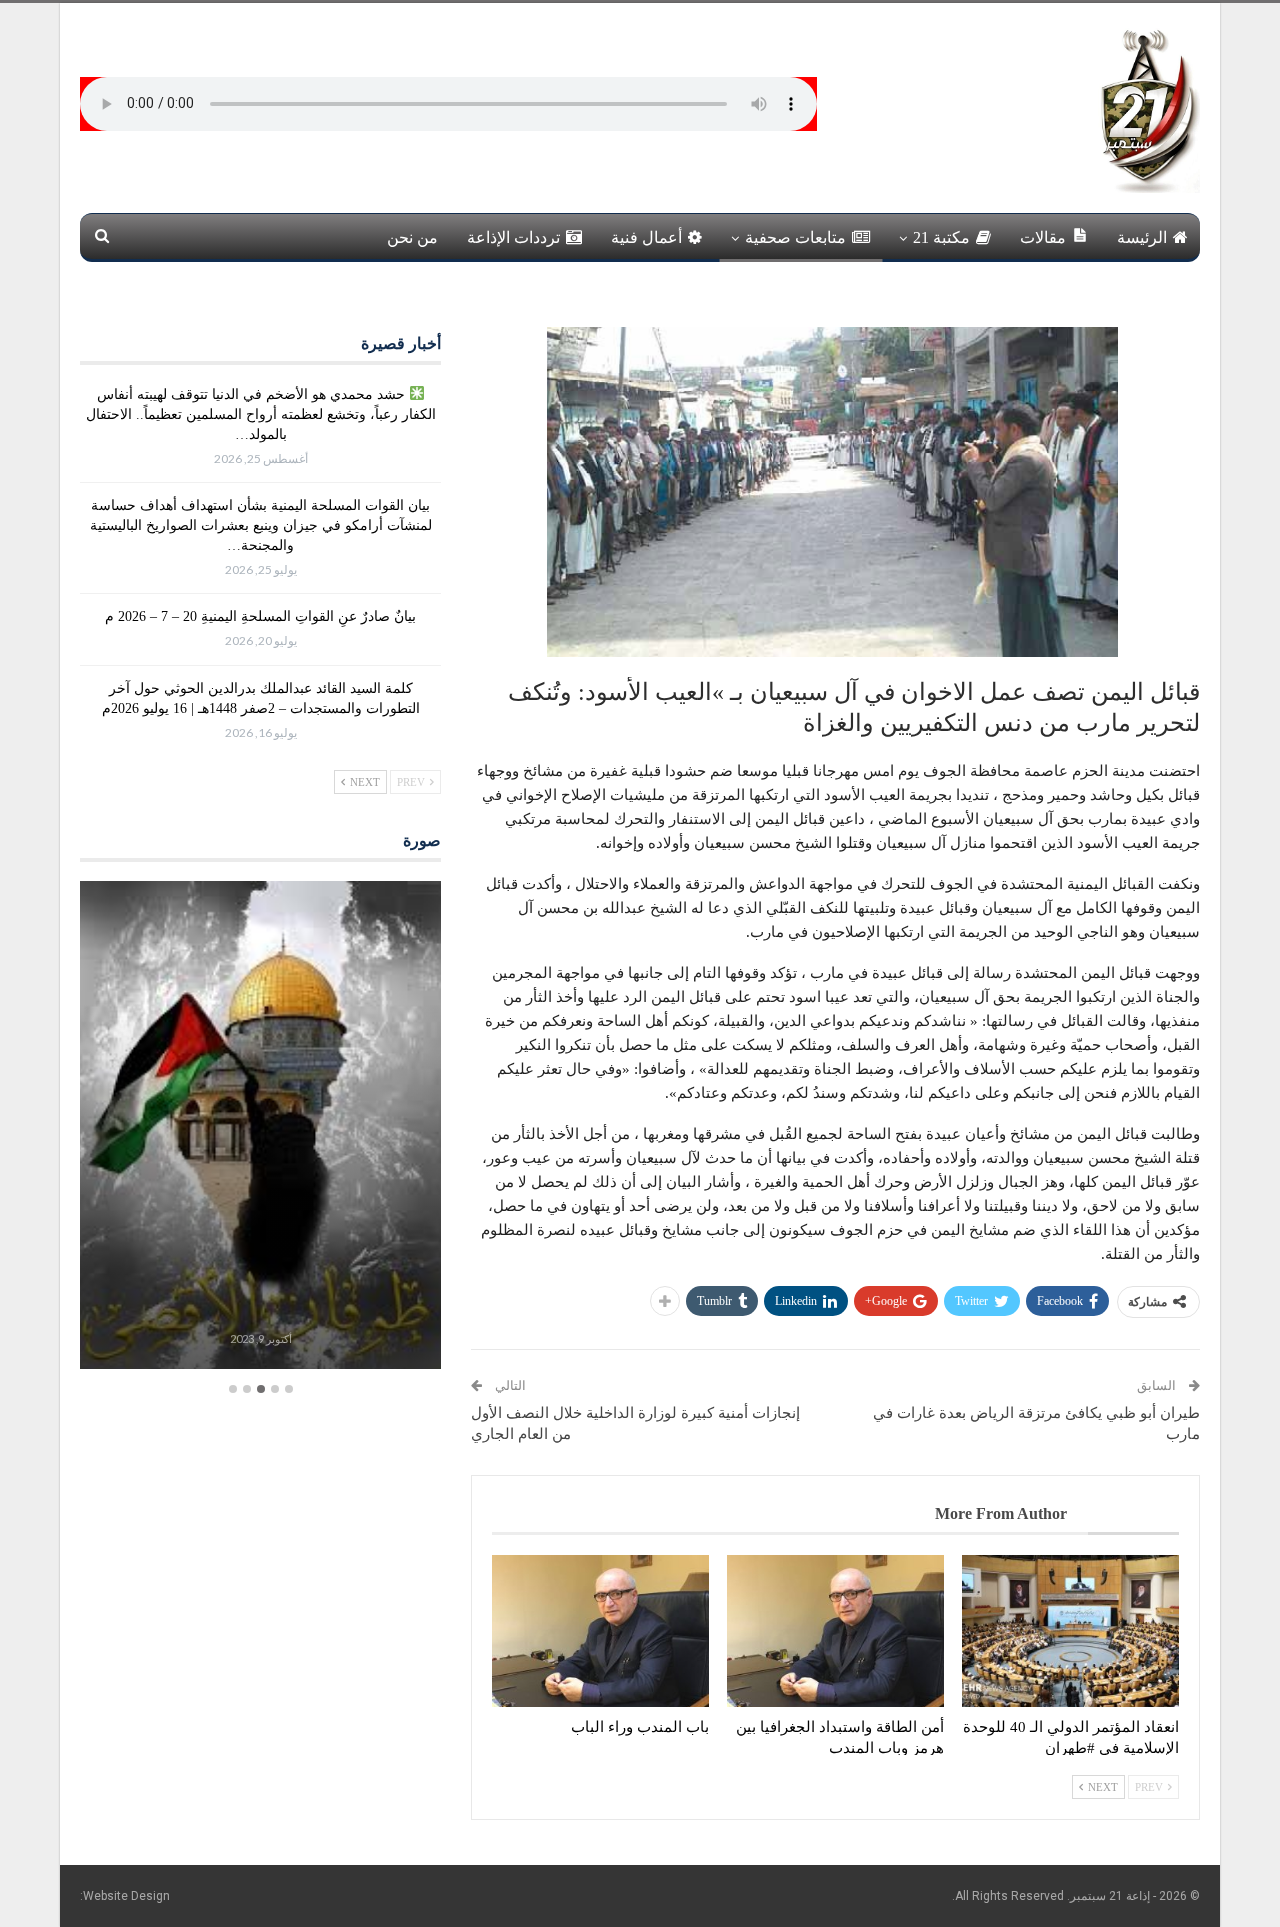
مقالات (1043, 237)
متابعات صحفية (795, 237)
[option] (260, 1127)
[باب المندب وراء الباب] (600, 1631)
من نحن (412, 237)
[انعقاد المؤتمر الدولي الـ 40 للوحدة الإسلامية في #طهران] (1070, 1631)
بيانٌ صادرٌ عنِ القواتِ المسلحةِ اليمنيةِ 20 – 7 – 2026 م (260, 616)
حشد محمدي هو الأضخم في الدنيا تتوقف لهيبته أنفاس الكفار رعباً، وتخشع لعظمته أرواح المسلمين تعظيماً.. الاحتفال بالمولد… (261, 414)
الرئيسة (1142, 237)
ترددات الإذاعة (513, 237)
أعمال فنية (646, 237)
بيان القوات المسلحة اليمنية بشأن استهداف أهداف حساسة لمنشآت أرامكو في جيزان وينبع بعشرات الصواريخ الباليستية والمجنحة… (261, 525)
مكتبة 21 (941, 237)
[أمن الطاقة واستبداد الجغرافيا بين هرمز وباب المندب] (835, 1631)
